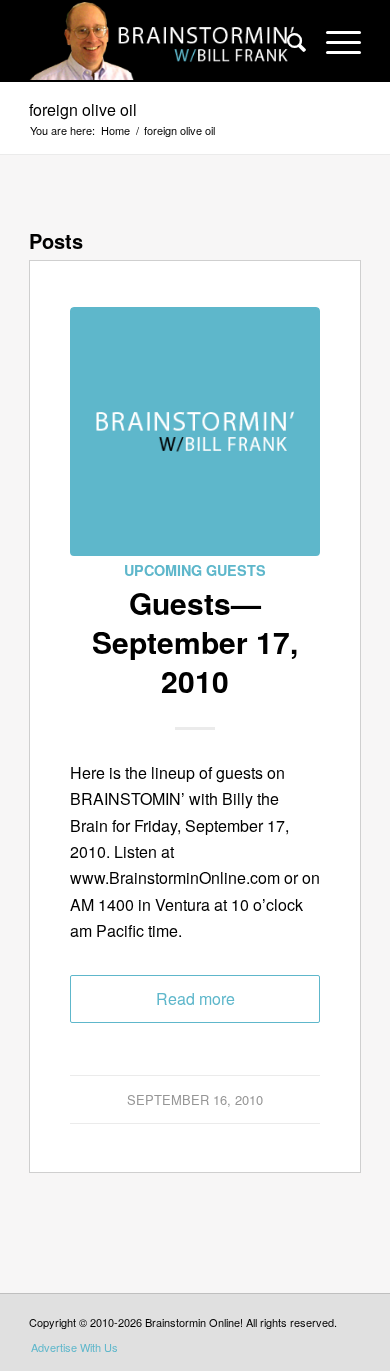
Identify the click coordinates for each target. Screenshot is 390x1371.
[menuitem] (286, 41)
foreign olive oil (83, 109)
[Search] (286, 41)
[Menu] (333, 41)
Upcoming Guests (195, 570)
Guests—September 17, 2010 (195, 641)
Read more (195, 998)
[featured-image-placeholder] (195, 432)
